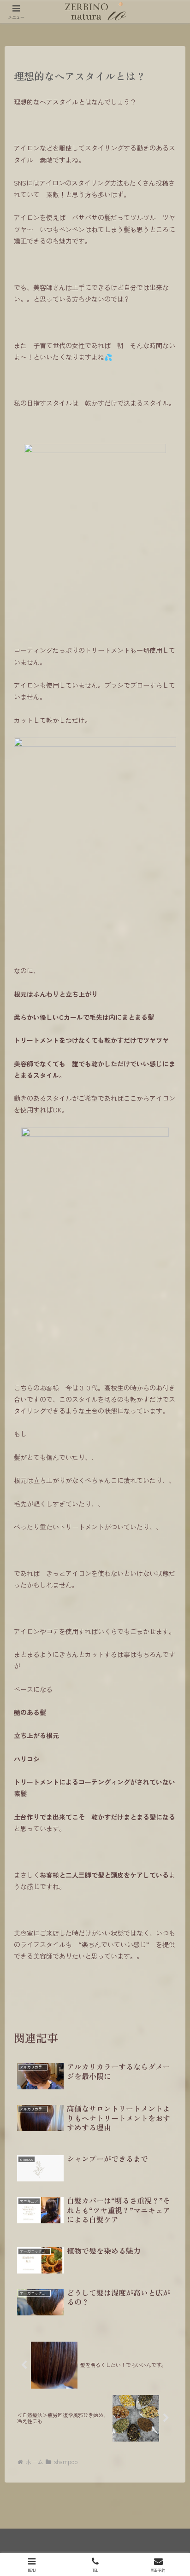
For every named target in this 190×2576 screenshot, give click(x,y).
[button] (171, 1614)
